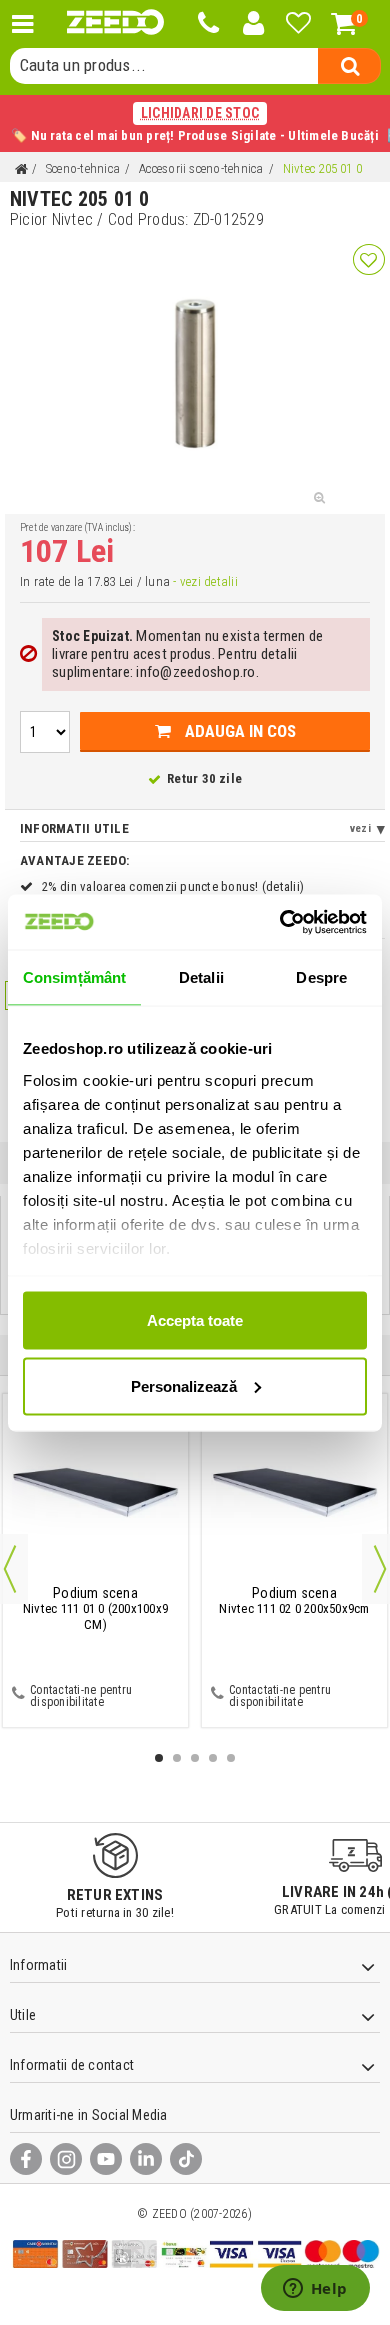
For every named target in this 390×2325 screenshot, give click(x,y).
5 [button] (231, 1758)
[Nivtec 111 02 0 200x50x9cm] (294, 1492)
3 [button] (195, 1758)
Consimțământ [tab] (74, 977)
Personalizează (184, 1385)
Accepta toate (195, 1320)
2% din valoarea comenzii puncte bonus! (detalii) (173, 886)
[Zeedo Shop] (115, 22)
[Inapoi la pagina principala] (21, 169)
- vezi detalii (205, 581)
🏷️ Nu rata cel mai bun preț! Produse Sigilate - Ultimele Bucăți (195, 124)
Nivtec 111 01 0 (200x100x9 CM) (95, 1609)
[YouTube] (106, 2159)
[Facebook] (26, 2159)
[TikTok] (186, 2159)
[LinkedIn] (146, 2159)
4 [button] (213, 1758)
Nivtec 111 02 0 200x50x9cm (294, 1601)
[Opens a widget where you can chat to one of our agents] (315, 2290)
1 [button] (159, 1758)
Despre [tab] (321, 977)
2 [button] (177, 1758)
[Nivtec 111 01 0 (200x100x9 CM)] (95, 1492)
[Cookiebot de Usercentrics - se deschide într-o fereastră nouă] (280, 922)
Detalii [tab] (201, 977)
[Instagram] (66, 2159)
